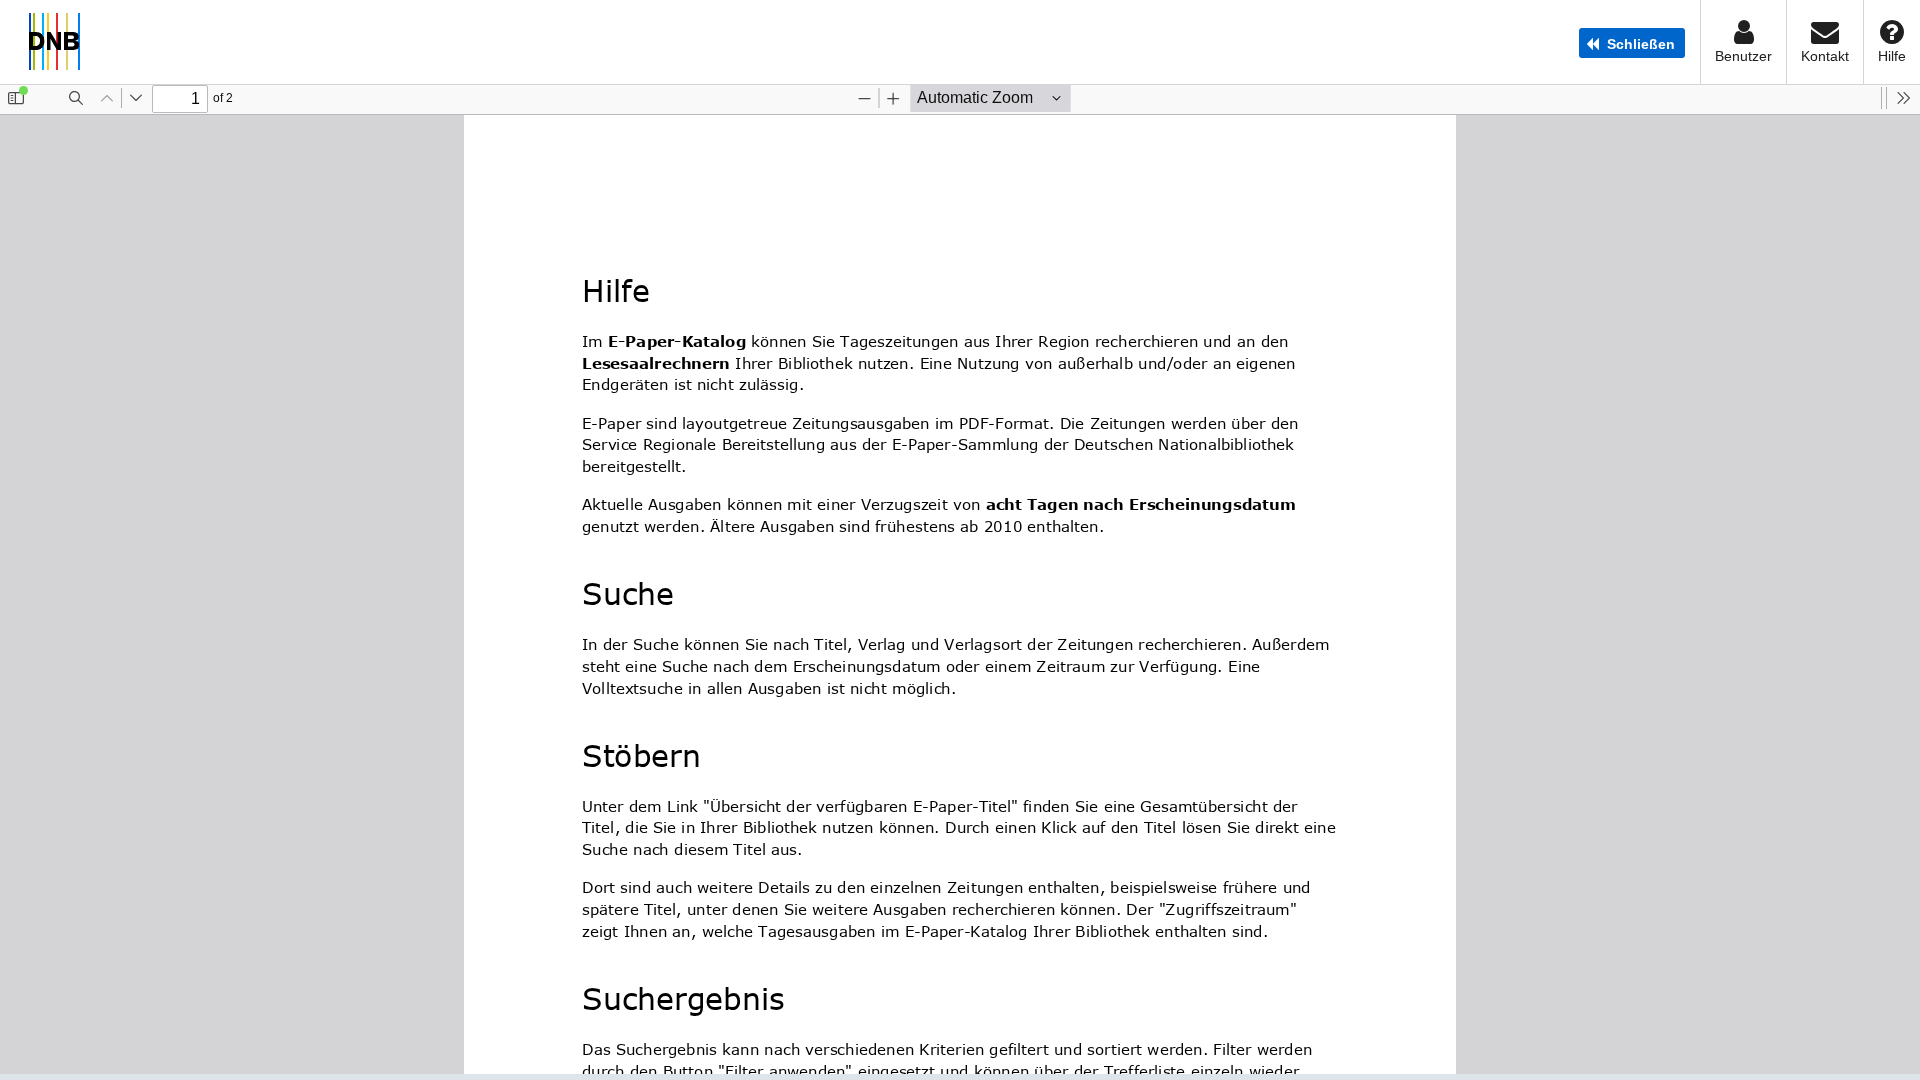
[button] (1632, 43)
